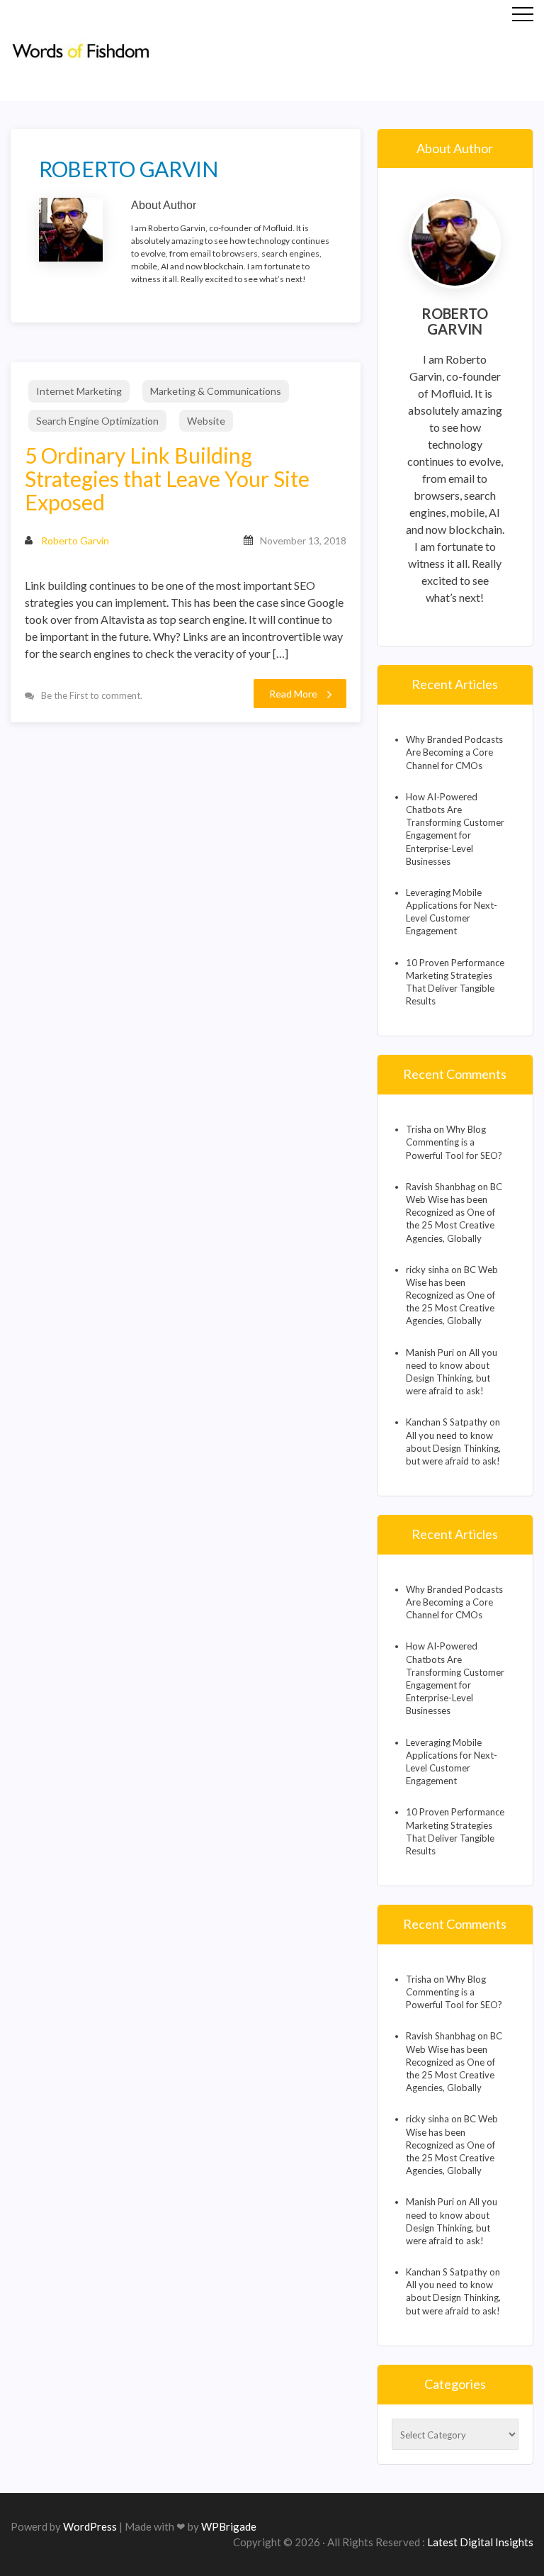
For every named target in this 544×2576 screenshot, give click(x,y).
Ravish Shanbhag (441, 1187)
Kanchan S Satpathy (447, 1422)
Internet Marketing (79, 391)
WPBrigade (229, 2526)
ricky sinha (427, 1270)
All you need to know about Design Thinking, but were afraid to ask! (453, 1448)
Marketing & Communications (216, 391)
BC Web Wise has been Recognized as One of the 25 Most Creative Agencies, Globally (454, 1213)
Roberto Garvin (75, 541)
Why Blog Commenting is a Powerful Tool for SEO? (454, 1142)
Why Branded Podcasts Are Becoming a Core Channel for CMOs (454, 752)
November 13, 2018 (303, 541)
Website (206, 421)
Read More (293, 694)
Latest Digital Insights (480, 2542)
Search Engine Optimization (97, 421)
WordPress (90, 2526)
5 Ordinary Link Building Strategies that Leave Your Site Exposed (167, 479)
